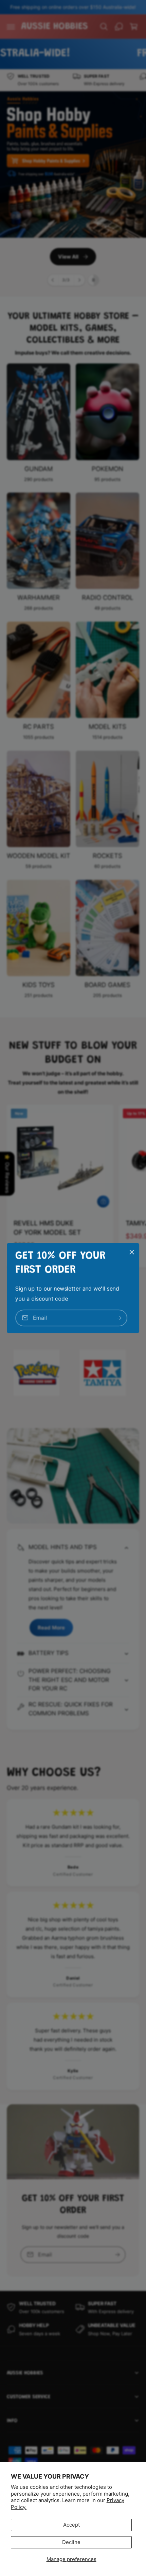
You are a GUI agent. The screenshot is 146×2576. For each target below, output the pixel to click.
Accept (71, 2525)
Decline (71, 2542)
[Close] (132, 1252)
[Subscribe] (119, 1318)
